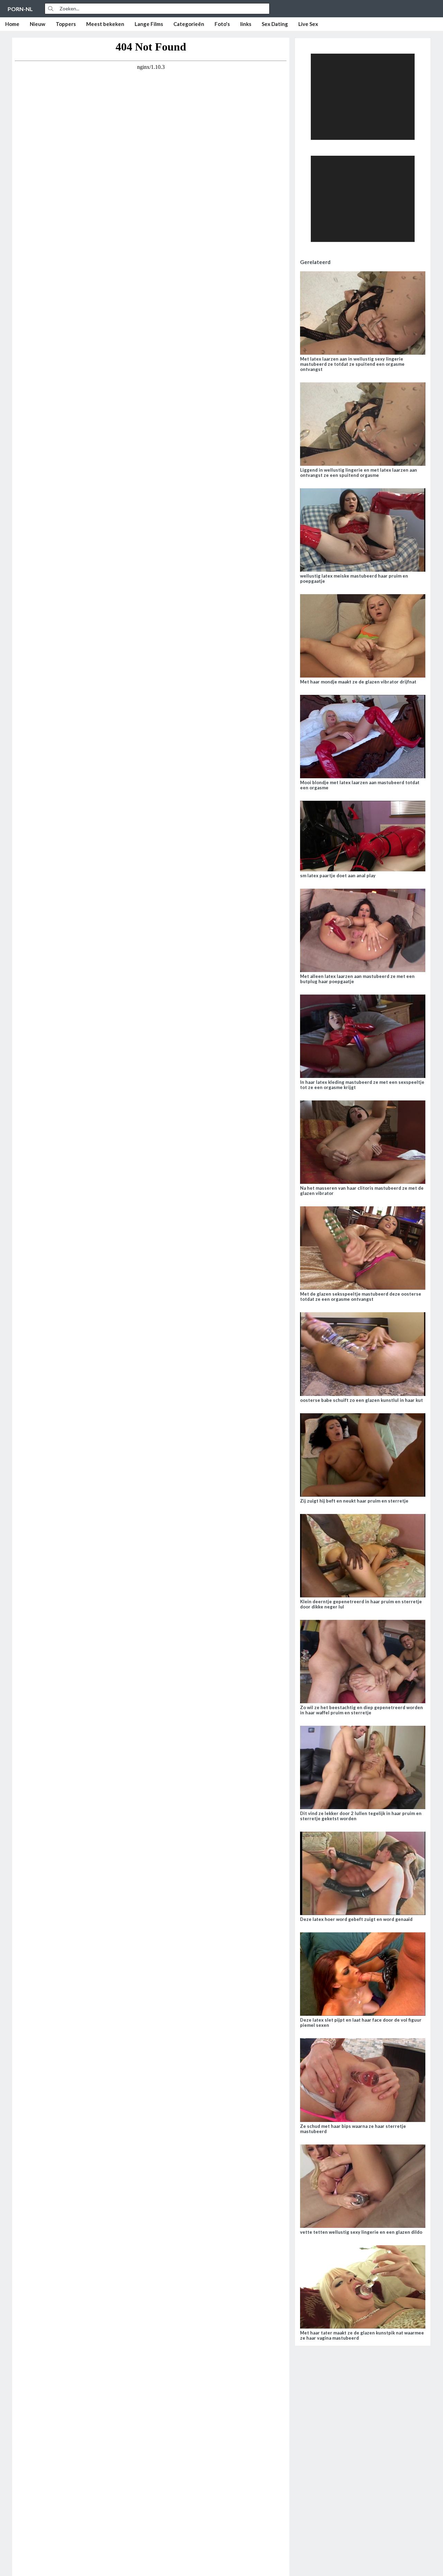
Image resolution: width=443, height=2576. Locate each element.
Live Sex (308, 24)
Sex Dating (275, 24)
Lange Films (149, 24)
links (246, 24)
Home (12, 24)
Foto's (222, 24)
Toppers (66, 24)
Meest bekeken (105, 24)
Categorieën (189, 24)
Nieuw (38, 24)
